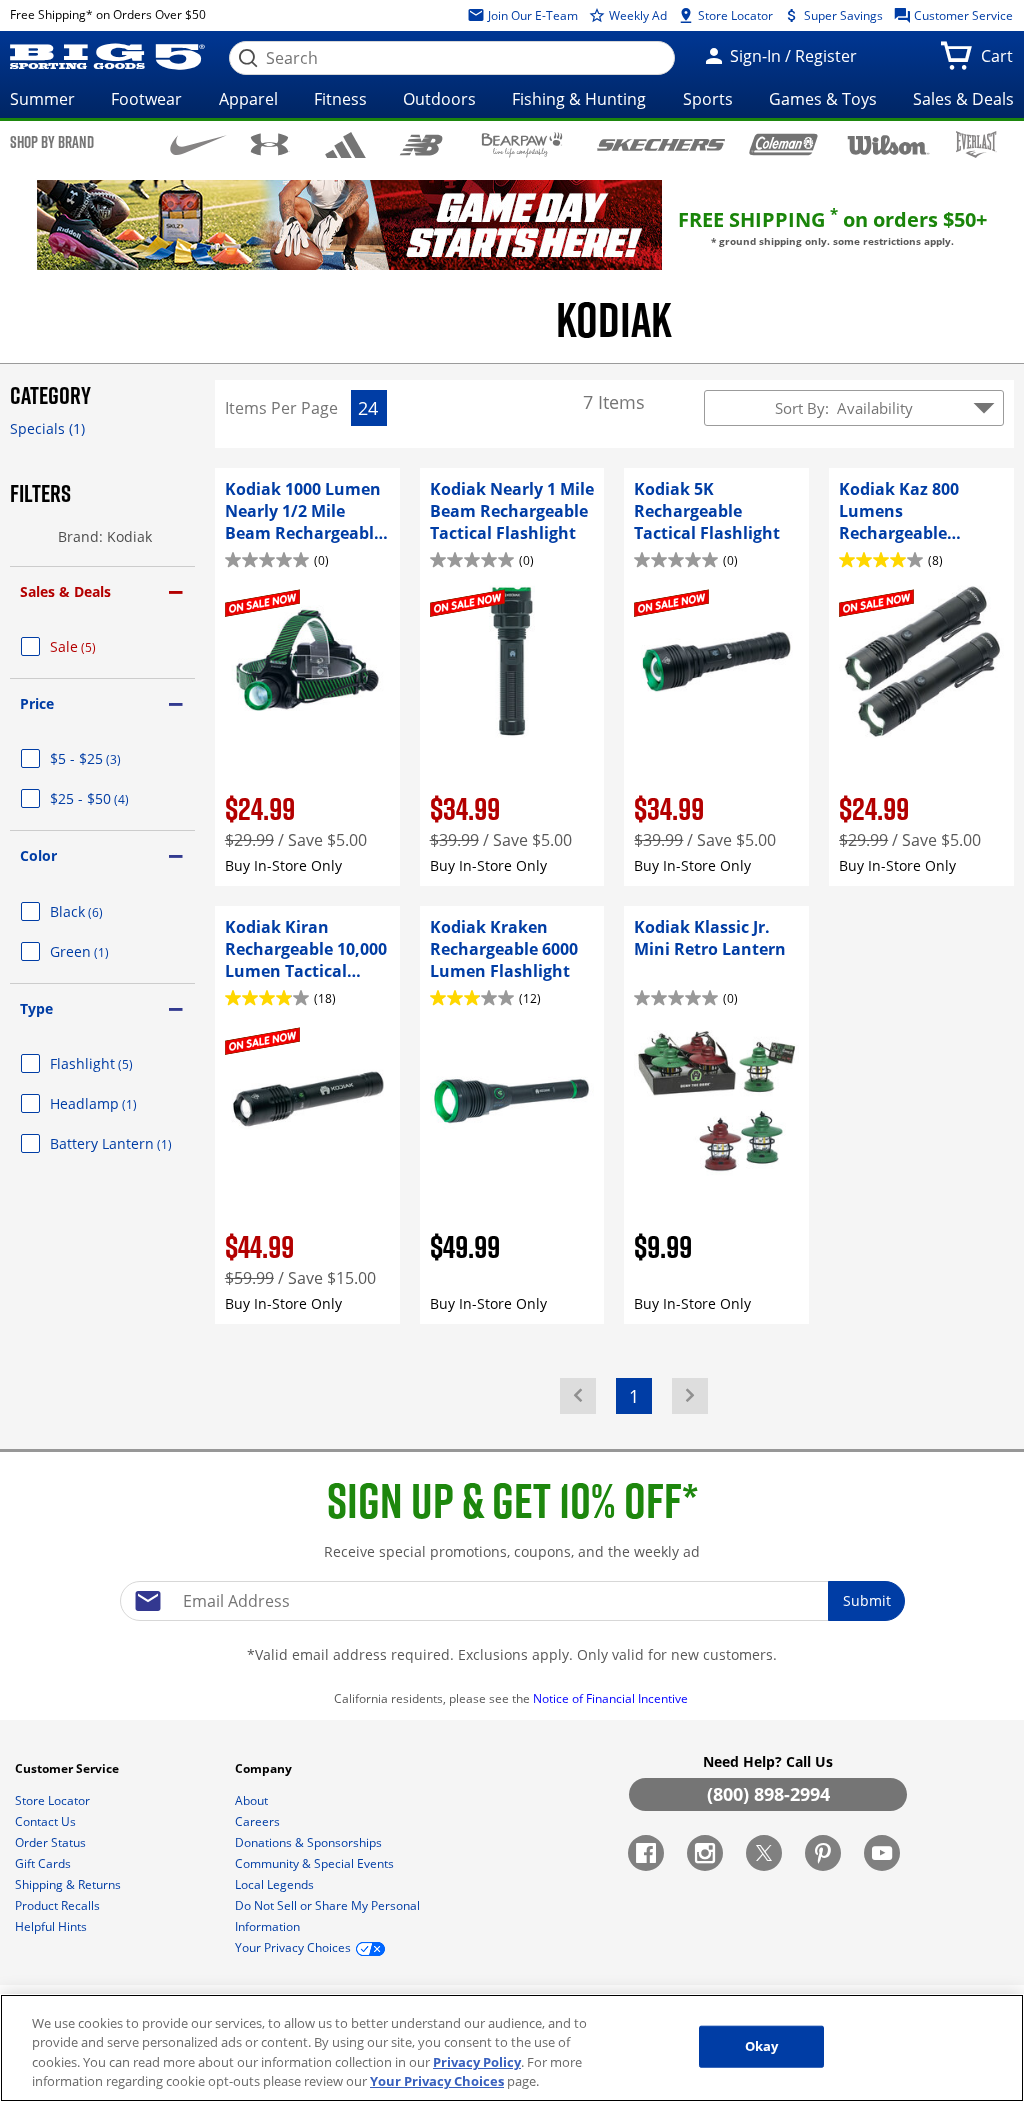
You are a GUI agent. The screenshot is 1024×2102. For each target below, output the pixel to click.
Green (103, 951)
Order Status (52, 1842)
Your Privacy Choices (437, 2081)
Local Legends (276, 1884)
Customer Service (962, 15)
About (253, 1800)
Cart (1001, 62)
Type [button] (36, 1008)
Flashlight (115, 1063)
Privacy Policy (477, 2062)
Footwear (146, 99)
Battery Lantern (122, 1143)
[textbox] (512, 1601)
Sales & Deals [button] (65, 591)
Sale (97, 646)
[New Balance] (420, 143)
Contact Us (47, 1821)
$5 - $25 (109, 758)
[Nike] (198, 143)
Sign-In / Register (791, 56)
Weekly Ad (636, 15)
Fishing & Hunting (579, 99)
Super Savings (842, 15)
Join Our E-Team (531, 15)
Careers (259, 1821)
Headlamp (117, 1103)
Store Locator (734, 15)
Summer (42, 99)
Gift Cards (44, 1863)
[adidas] (346, 145)
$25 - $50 (113, 798)
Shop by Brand (52, 142)
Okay (762, 2046)
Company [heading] (265, 1768)
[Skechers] (660, 142)
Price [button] (37, 703)
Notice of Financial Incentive (612, 1698)
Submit (867, 1600)
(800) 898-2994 (768, 1794)
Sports (708, 99)
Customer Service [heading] (68, 1768)
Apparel (248, 99)
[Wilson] (889, 143)
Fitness (340, 99)
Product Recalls (59, 1905)
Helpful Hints (52, 1926)
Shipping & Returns (69, 1884)
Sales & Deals (963, 99)
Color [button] (38, 855)
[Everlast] (976, 144)
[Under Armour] (269, 144)
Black (100, 911)
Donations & (308, 1842)
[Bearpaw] (522, 145)
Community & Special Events (316, 1863)
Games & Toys (823, 99)
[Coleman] (783, 144)
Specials (47, 428)
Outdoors (439, 99)
